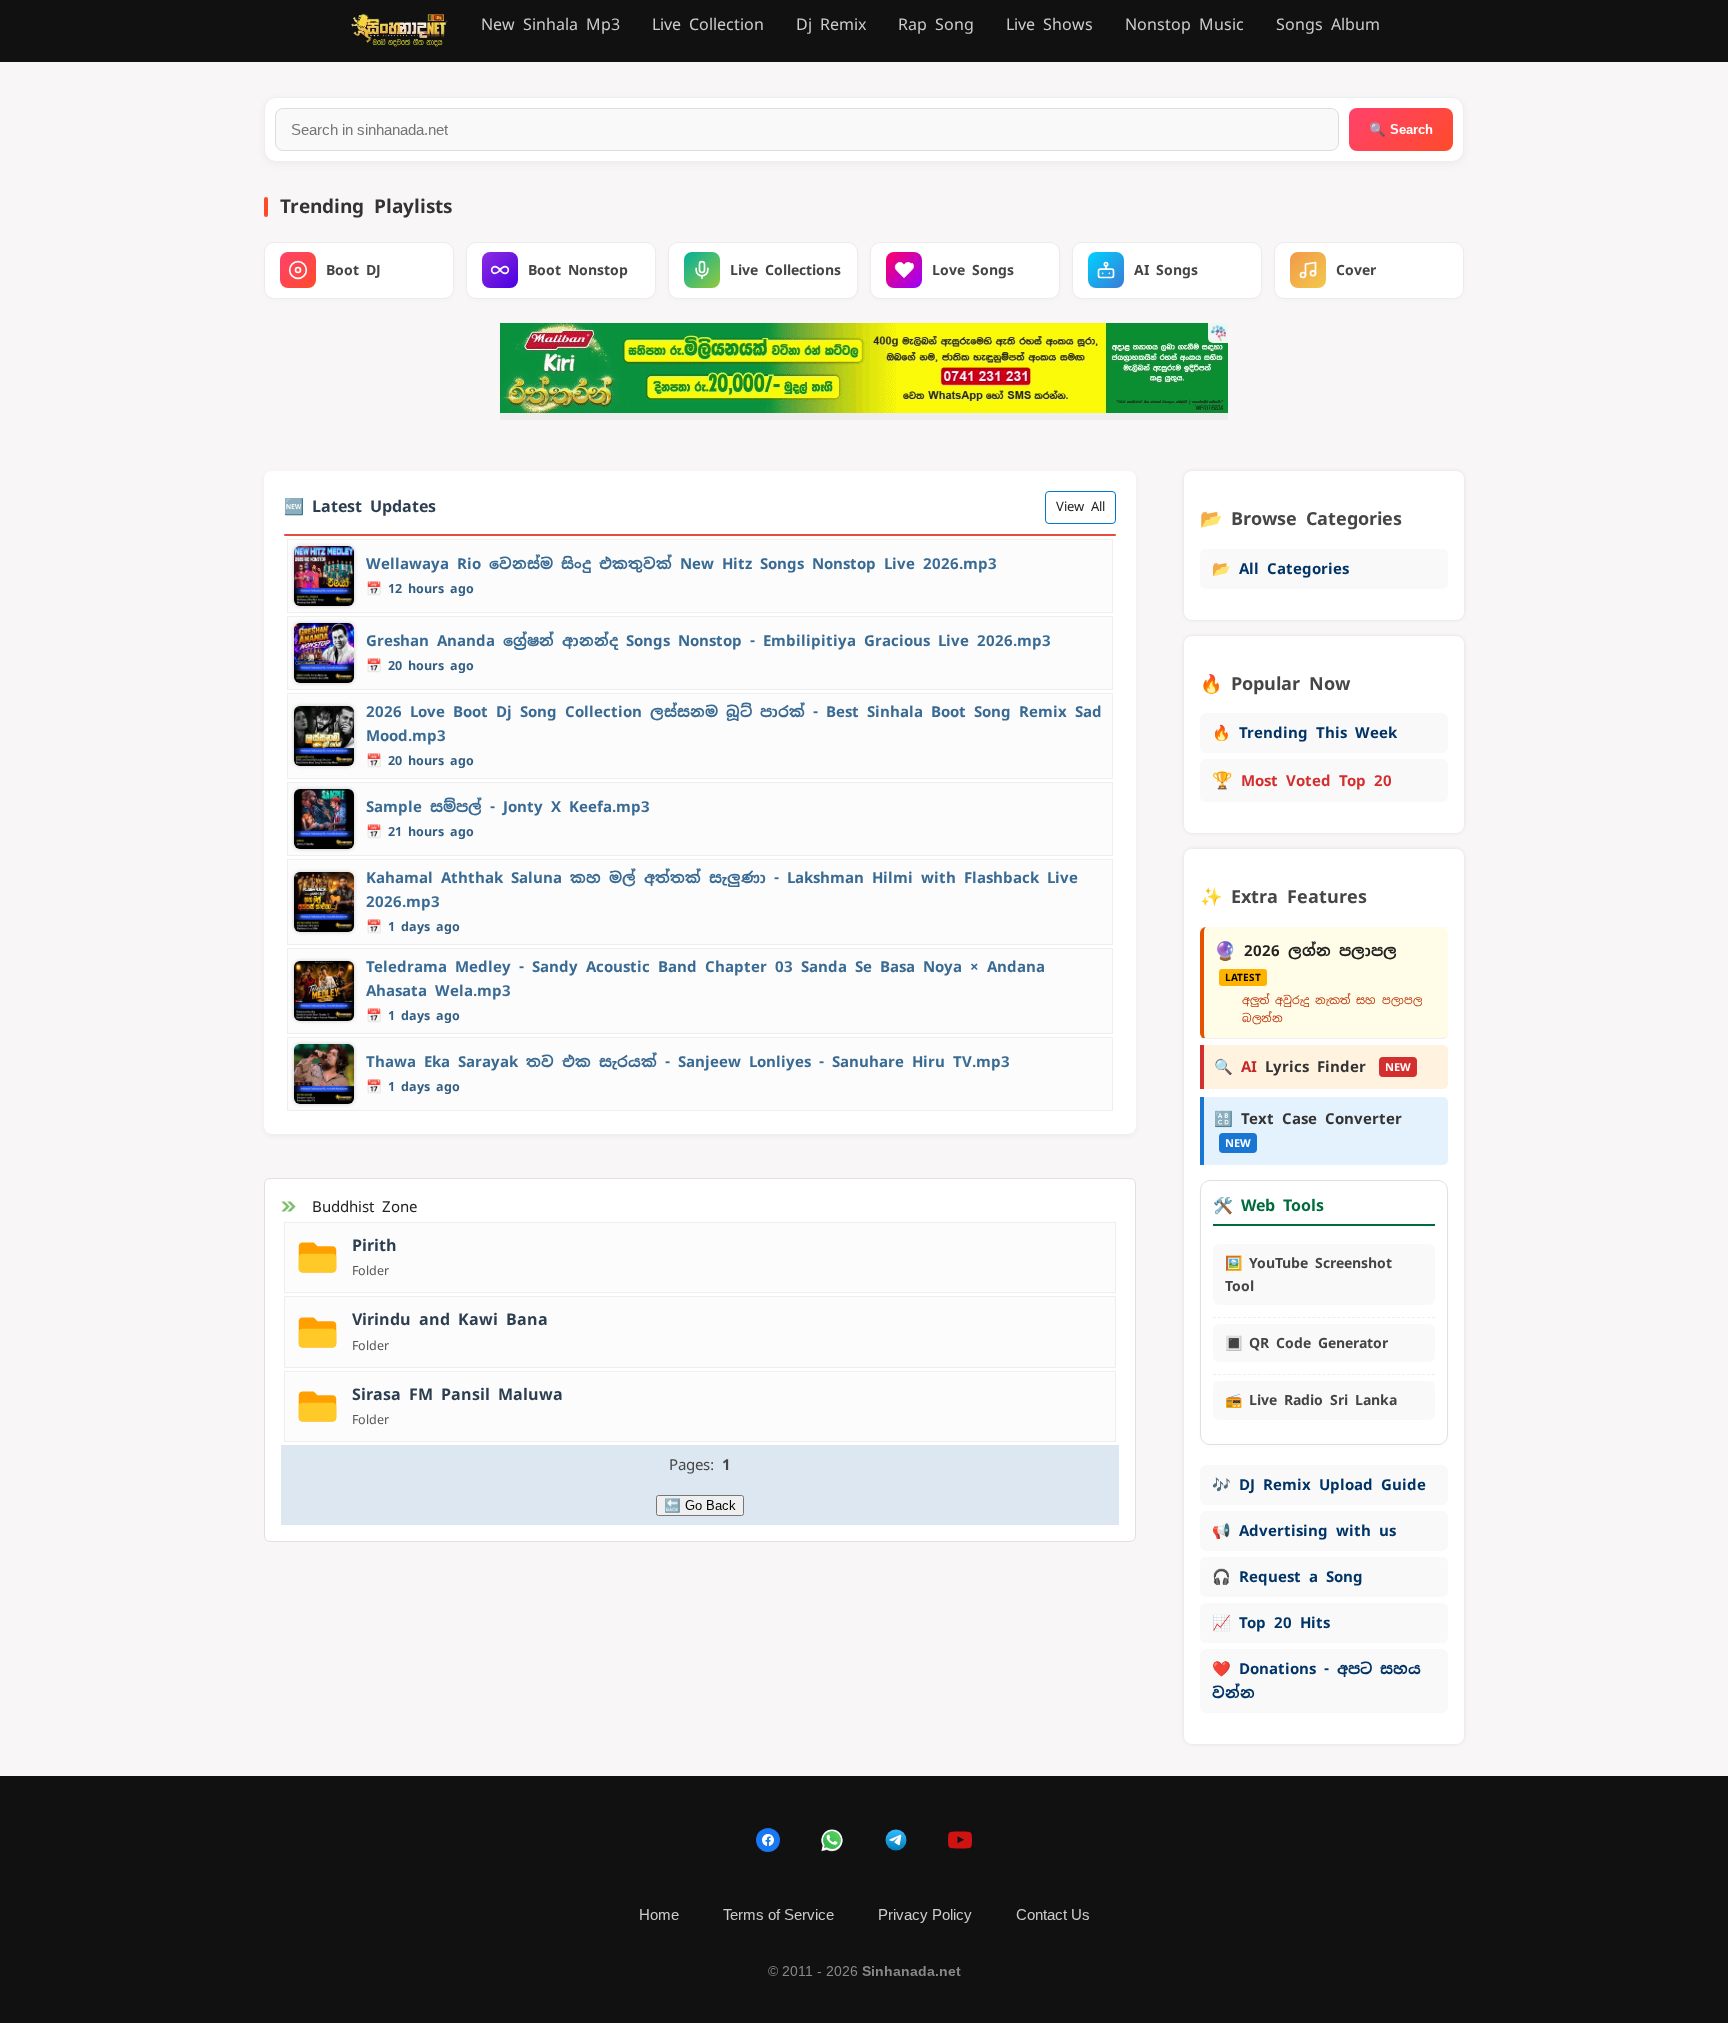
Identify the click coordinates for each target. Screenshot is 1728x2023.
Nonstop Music (1184, 24)
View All (1080, 506)
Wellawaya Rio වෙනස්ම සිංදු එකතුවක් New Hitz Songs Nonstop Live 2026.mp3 (681, 563)
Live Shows (1049, 24)
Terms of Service (778, 1914)
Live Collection (708, 24)
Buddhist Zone (364, 1206)
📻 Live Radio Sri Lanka (1311, 1400)
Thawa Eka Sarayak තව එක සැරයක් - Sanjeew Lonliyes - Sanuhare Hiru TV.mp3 (688, 1061)
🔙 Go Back (700, 1505)
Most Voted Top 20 (1302, 780)
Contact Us (1053, 1914)
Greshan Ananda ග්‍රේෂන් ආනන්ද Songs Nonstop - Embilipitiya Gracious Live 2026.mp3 (708, 640)
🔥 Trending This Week (1304, 732)
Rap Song (936, 24)
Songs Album (1328, 24)
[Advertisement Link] (864, 407)
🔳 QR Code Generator (1306, 1343)
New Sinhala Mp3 (550, 24)
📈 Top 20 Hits (1271, 1622)
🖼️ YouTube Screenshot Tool (1308, 1274)
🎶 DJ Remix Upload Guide (1319, 1484)
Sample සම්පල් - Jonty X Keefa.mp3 (508, 806)
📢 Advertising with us (1304, 1530)
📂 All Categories (1280, 568)
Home (659, 1914)
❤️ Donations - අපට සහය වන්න (1316, 1680)
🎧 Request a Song (1287, 1576)
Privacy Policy (925, 1914)
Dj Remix (831, 24)
